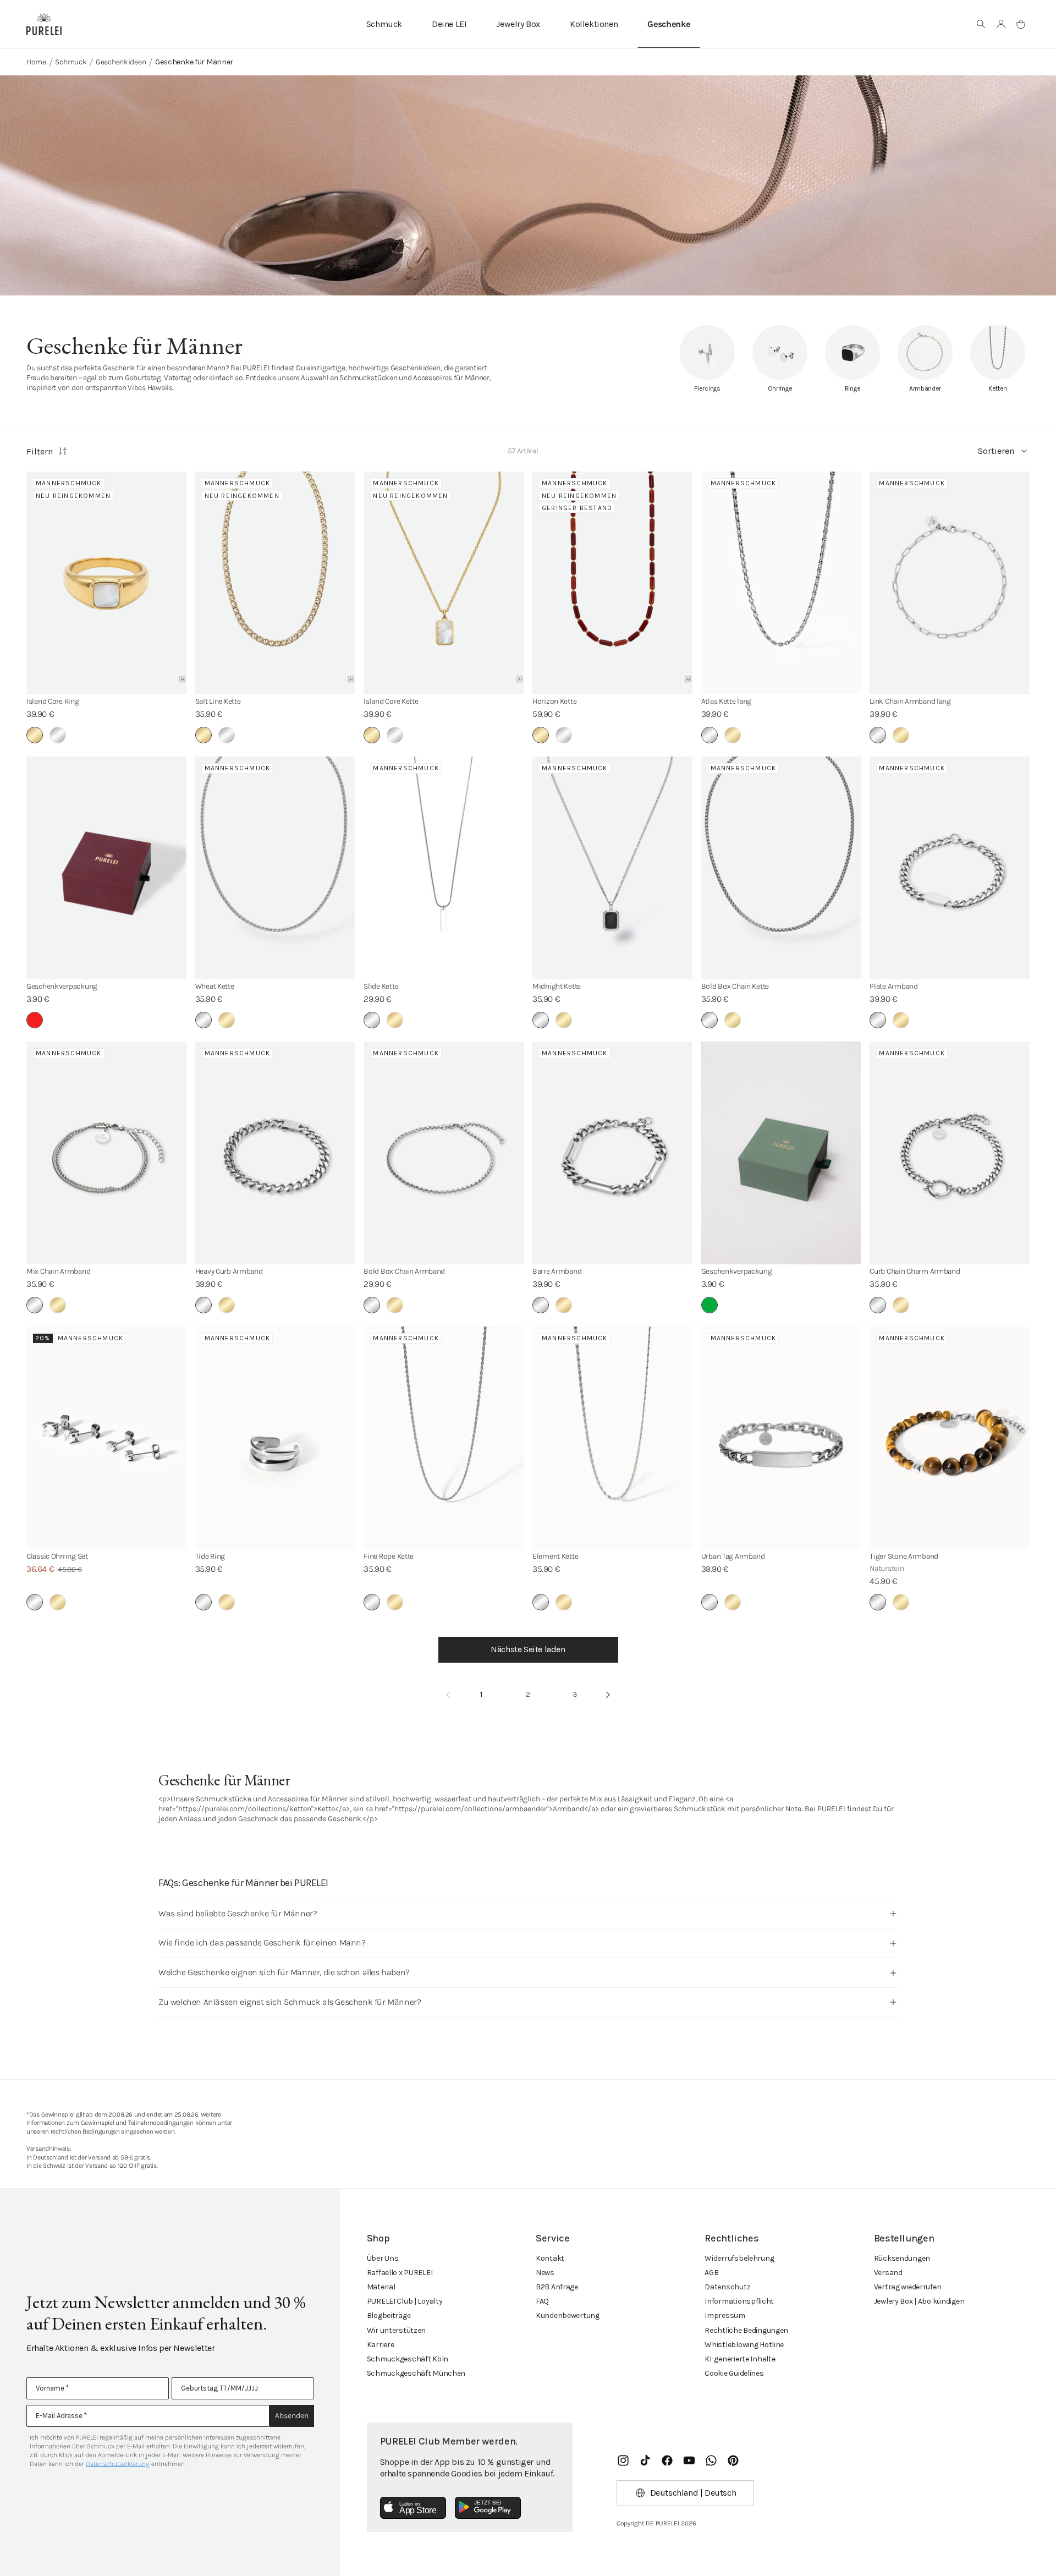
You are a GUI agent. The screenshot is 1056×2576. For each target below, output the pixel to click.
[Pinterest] (733, 2460)
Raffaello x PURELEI (400, 2273)
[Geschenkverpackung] (106, 868)
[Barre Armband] (612, 1153)
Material (381, 2287)
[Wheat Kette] (275, 868)
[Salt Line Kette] (275, 583)
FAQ (542, 2301)
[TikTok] (645, 2460)
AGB (711, 2273)
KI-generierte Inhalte (740, 2359)
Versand (888, 2273)
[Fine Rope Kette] (444, 1438)
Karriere (381, 2345)
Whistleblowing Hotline (744, 2345)
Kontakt (550, 2258)
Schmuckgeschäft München (416, 2373)
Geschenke (669, 24)
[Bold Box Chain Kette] (781, 868)
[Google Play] (488, 2508)
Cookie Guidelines (734, 2373)
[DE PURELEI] (44, 24)
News (545, 2273)
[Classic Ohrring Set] (106, 1438)
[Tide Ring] (275, 1438)
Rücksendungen (902, 2258)
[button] (981, 24)
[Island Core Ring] (106, 583)
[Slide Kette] (444, 868)
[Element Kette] (612, 1438)
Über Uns (383, 2258)
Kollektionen (594, 24)
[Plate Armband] (950, 868)
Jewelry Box (518, 24)
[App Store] (413, 2508)
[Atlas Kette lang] (781, 583)
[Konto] (1001, 24)
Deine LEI (449, 24)
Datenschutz (727, 2287)
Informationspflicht (739, 2301)
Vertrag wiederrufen (908, 2287)
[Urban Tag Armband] (781, 1438)
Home (36, 62)
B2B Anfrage (557, 2287)
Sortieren (996, 451)
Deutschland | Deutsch (693, 2493)
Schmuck (384, 24)
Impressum (725, 2315)
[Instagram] (623, 2460)
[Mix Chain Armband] (106, 1153)
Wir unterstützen (397, 2330)
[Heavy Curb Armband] (275, 1153)
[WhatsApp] (711, 2460)
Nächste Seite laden (528, 1649)
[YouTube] (689, 2460)
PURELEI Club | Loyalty (405, 2301)
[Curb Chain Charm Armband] (950, 1153)
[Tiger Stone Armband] (950, 1438)
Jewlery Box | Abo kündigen (919, 2301)
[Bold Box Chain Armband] (444, 1153)
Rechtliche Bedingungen (746, 2330)
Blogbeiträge (389, 2315)
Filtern (40, 451)
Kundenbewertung (568, 2315)
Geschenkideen (121, 62)
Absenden (292, 2416)
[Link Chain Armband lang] (950, 583)
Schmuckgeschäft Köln (408, 2359)
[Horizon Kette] (612, 583)
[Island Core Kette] (444, 583)
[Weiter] (608, 1695)
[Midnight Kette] (612, 868)
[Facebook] (667, 2460)
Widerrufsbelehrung (739, 2258)
